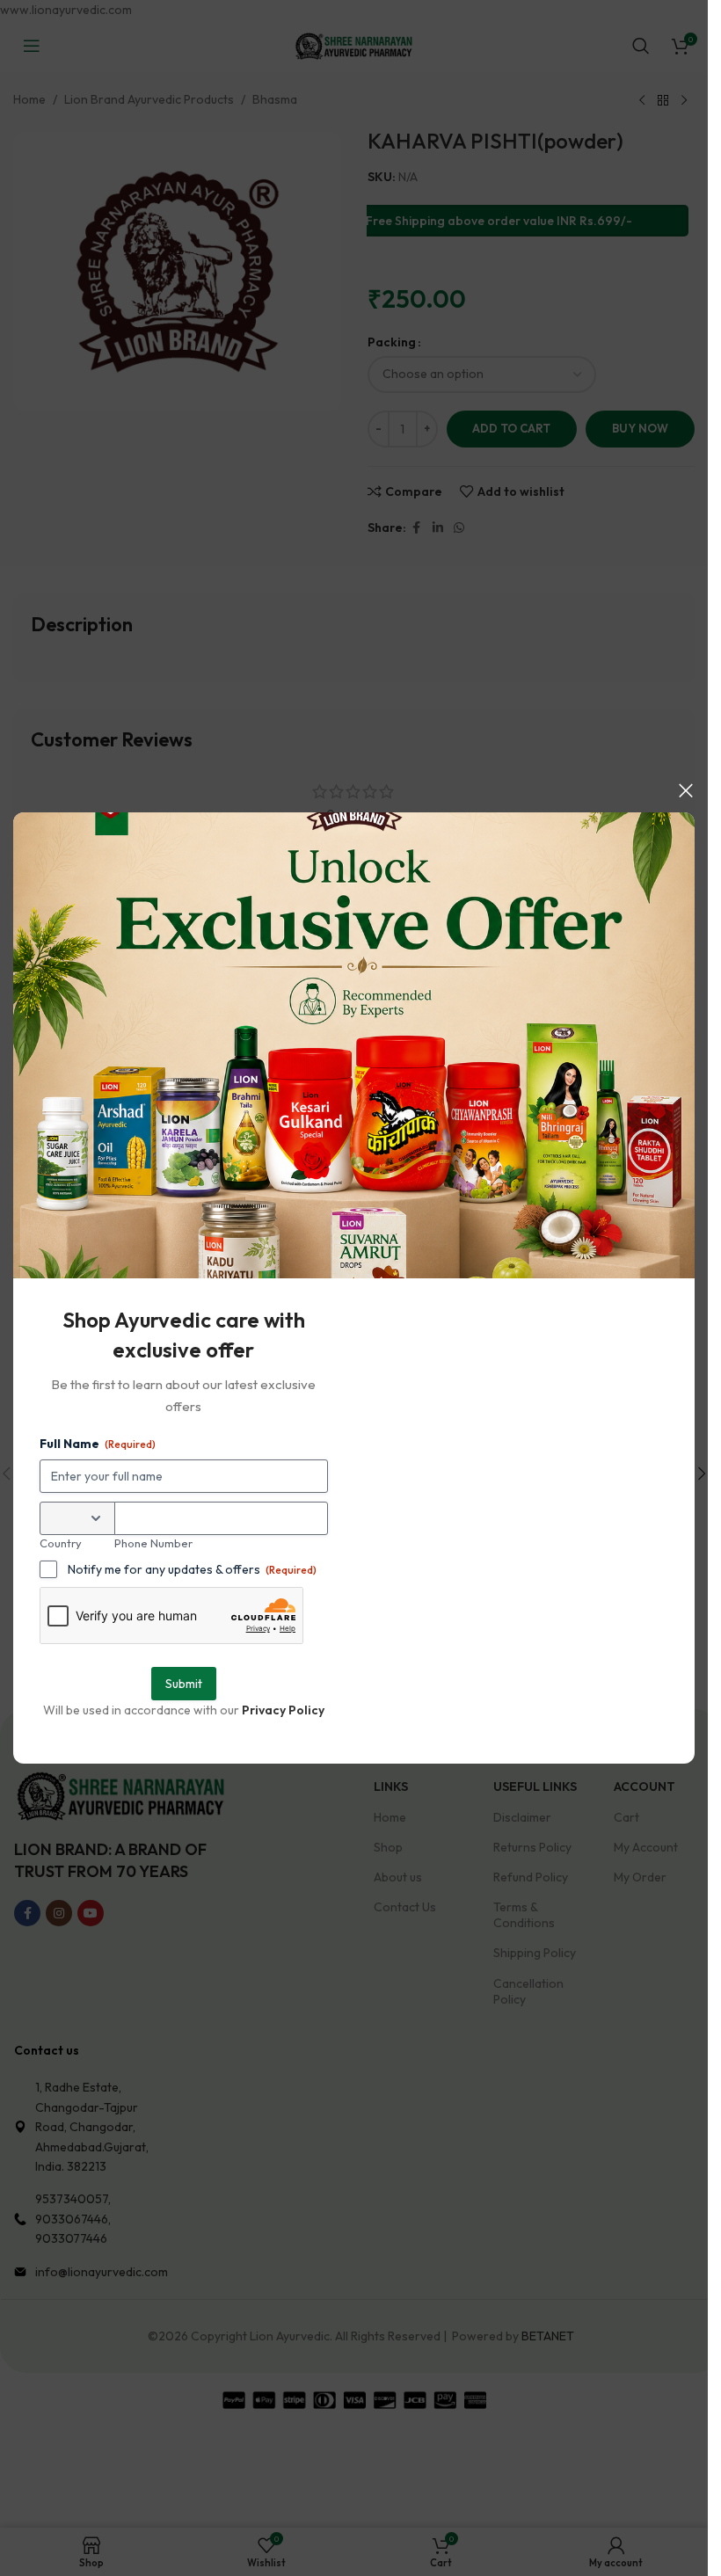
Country (61, 1543)
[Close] (686, 790)
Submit (184, 1684)
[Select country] (77, 1518)
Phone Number (153, 1543)
